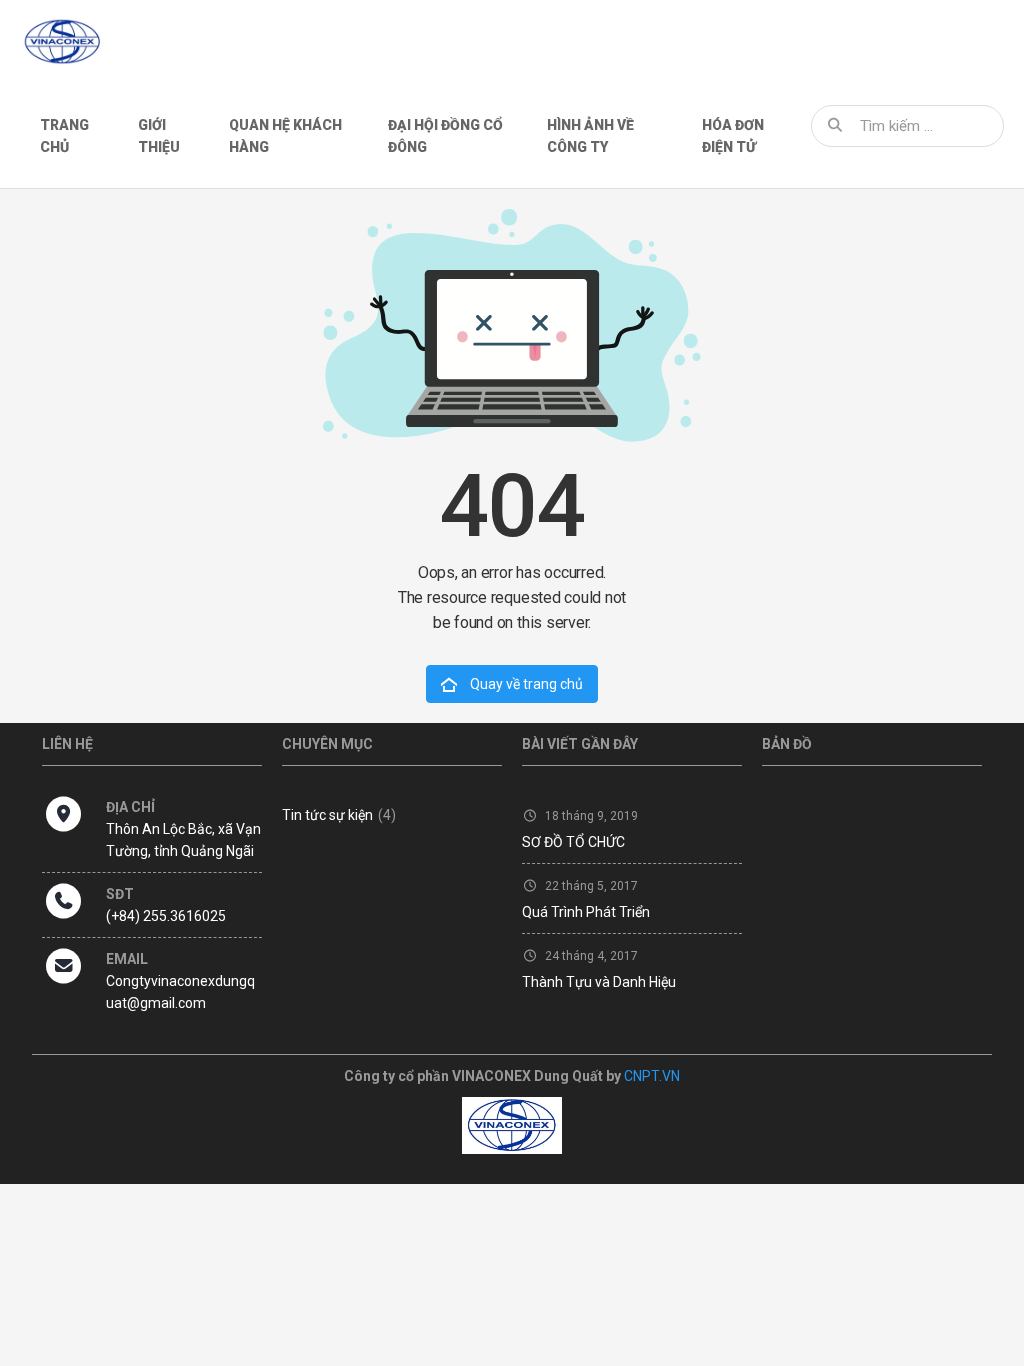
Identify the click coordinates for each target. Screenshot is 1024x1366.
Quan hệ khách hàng (285, 136)
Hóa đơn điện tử (733, 136)
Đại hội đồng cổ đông (445, 136)
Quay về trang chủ (525, 684)
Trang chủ (64, 136)
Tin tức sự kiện (339, 815)
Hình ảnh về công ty (590, 136)
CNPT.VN (652, 1076)
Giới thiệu (159, 136)
